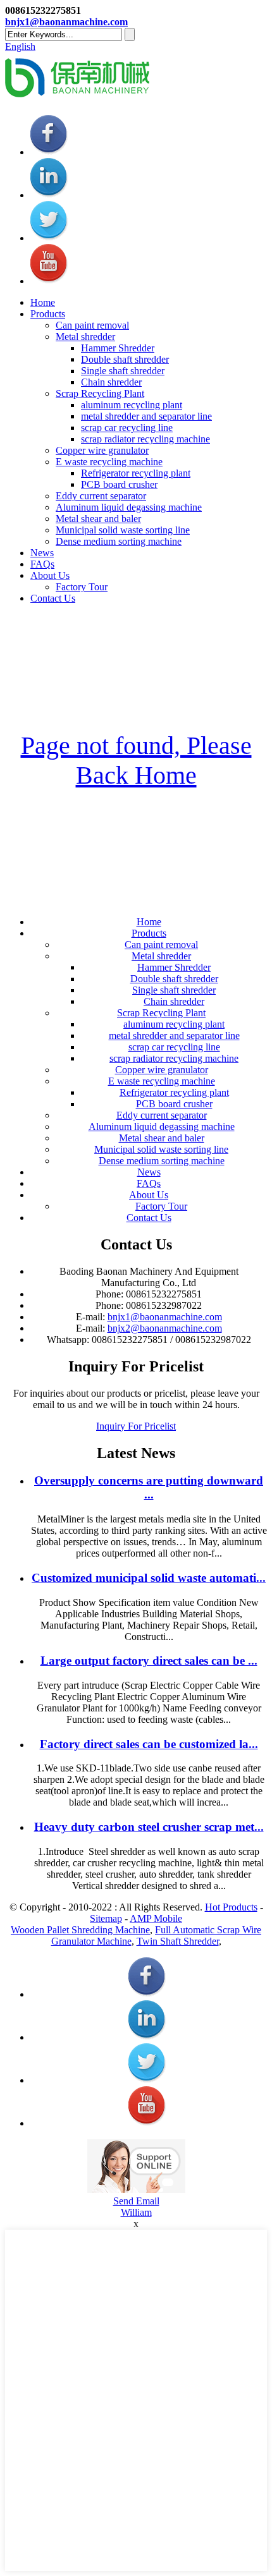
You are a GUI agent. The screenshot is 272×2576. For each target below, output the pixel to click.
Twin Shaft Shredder (178, 1941)
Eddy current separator (101, 496)
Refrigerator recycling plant (136, 473)
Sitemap (106, 1918)
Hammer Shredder (118, 348)
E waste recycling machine (109, 462)
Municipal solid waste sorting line (123, 530)
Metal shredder (85, 337)
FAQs (42, 564)
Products (48, 314)
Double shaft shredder (125, 359)
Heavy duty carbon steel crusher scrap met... (149, 1827)
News (42, 553)
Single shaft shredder (123, 371)
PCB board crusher (119, 484)
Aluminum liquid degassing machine (129, 507)
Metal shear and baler (98, 519)
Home (43, 302)
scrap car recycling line (127, 428)
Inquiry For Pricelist (136, 1426)
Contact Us (53, 598)
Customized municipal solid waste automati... (149, 1578)
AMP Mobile (156, 1918)
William (136, 2212)
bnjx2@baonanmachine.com (165, 1328)
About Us (50, 575)
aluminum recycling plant (132, 405)
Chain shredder (111, 382)
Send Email (136, 2201)
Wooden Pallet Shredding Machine (80, 1930)
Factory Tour (82, 587)
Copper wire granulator (102, 450)
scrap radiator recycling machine (145, 439)
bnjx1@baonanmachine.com (66, 22)
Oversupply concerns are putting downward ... (149, 1487)
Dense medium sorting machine (119, 541)
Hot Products (231, 1907)
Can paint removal (92, 325)
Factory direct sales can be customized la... (149, 1744)
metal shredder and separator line (146, 416)
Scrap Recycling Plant (100, 393)
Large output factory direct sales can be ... (149, 1661)
